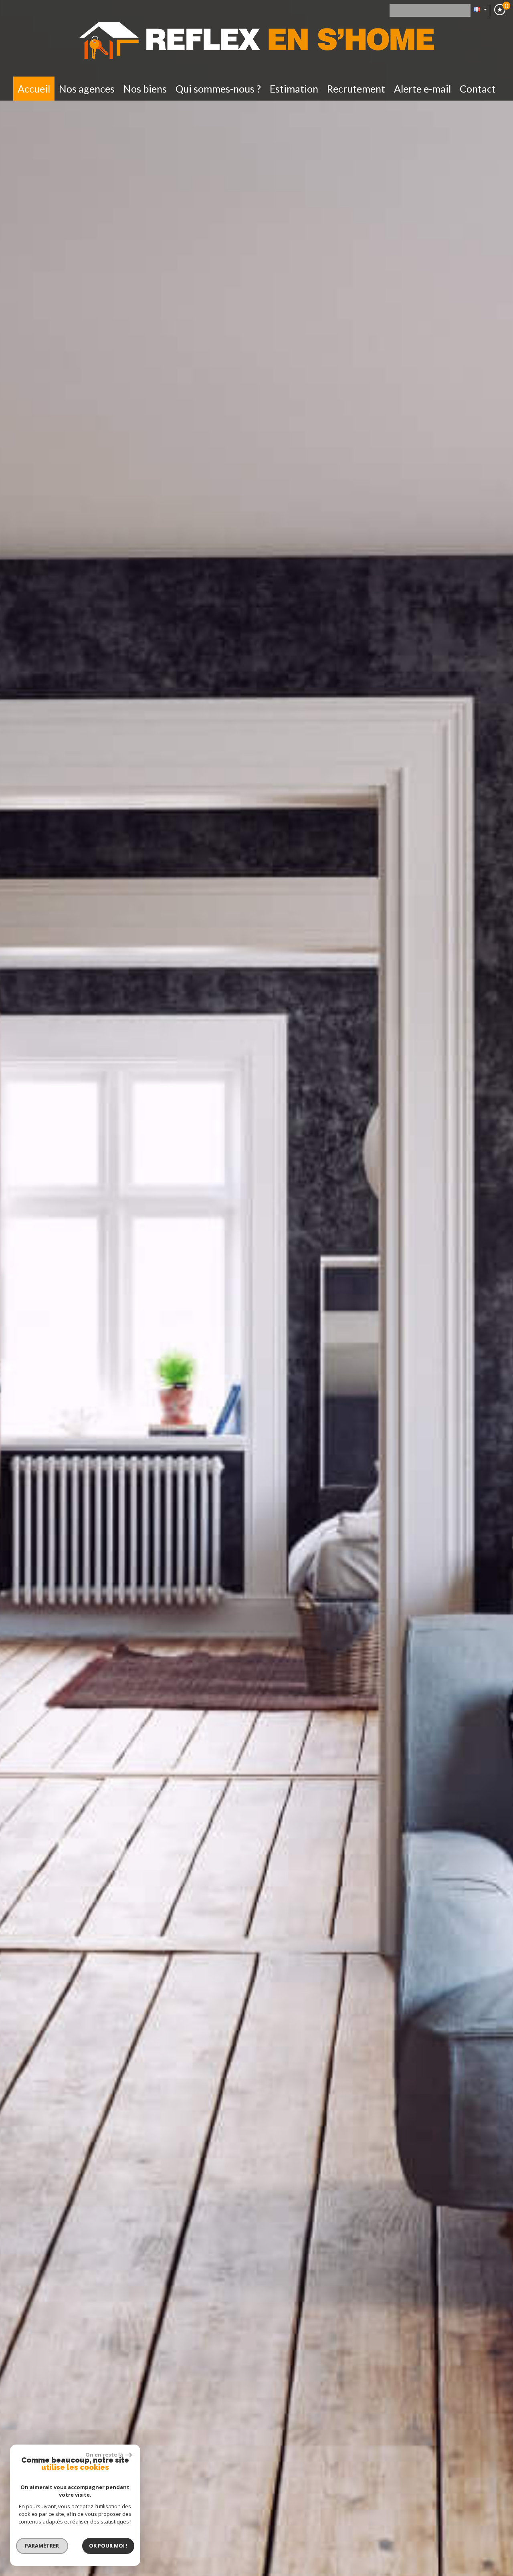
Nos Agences (87, 89)
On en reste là (105, 2455)
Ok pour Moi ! (108, 2546)
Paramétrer (42, 2546)
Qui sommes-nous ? (218, 89)
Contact (478, 89)
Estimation (294, 89)
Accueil (34, 89)
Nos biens (145, 89)
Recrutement (356, 89)
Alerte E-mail (422, 89)
